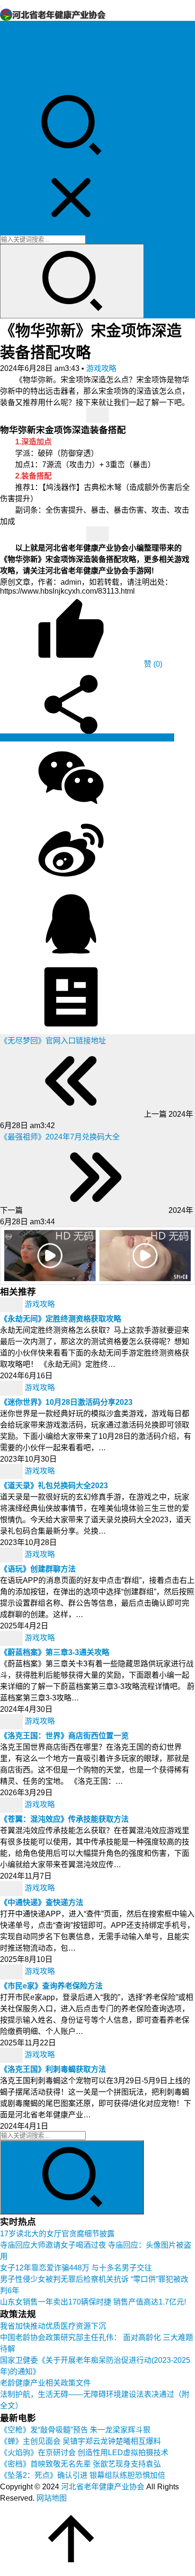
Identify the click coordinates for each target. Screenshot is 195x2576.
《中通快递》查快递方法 (42, 1903)
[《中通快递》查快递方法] (12, 1888)
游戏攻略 (101, 368)
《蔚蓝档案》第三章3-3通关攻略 (55, 1652)
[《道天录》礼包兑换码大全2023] (12, 1471)
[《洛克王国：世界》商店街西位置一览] (12, 1722)
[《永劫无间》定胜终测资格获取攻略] (12, 1305)
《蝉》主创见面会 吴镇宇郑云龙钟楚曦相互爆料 (80, 2441)
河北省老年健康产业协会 (103, 2487)
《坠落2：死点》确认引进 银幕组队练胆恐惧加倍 (83, 2475)
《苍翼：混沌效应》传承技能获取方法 (64, 1819)
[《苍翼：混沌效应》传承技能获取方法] (12, 1805)
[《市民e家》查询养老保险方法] (12, 1972)
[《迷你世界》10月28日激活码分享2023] (12, 1388)
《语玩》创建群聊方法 (38, 1569)
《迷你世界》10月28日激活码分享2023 (66, 1402)
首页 (8, 27)
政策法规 (15, 39)
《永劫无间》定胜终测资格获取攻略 (61, 1319)
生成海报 (158, 737)
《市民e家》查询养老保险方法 (51, 1986)
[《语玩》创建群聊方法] (12, 1555)
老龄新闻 (15, 50)
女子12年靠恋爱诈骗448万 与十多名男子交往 (76, 2268)
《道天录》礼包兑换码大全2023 (54, 1486)
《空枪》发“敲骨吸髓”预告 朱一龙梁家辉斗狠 (75, 2430)
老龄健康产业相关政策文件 (45, 2383)
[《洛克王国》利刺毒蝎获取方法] (12, 2055)
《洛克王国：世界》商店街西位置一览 (64, 1736)
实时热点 (15, 84)
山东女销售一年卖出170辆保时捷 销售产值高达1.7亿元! (93, 2302)
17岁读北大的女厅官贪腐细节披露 (57, 2234)
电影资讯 (15, 73)
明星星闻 (15, 61)
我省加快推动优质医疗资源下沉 (53, 2326)
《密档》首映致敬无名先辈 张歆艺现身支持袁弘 (80, 2464)
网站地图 (52, 2498)
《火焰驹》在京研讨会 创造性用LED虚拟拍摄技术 (84, 2453)
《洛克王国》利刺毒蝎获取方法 (53, 2069)
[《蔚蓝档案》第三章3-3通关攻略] (12, 1638)
